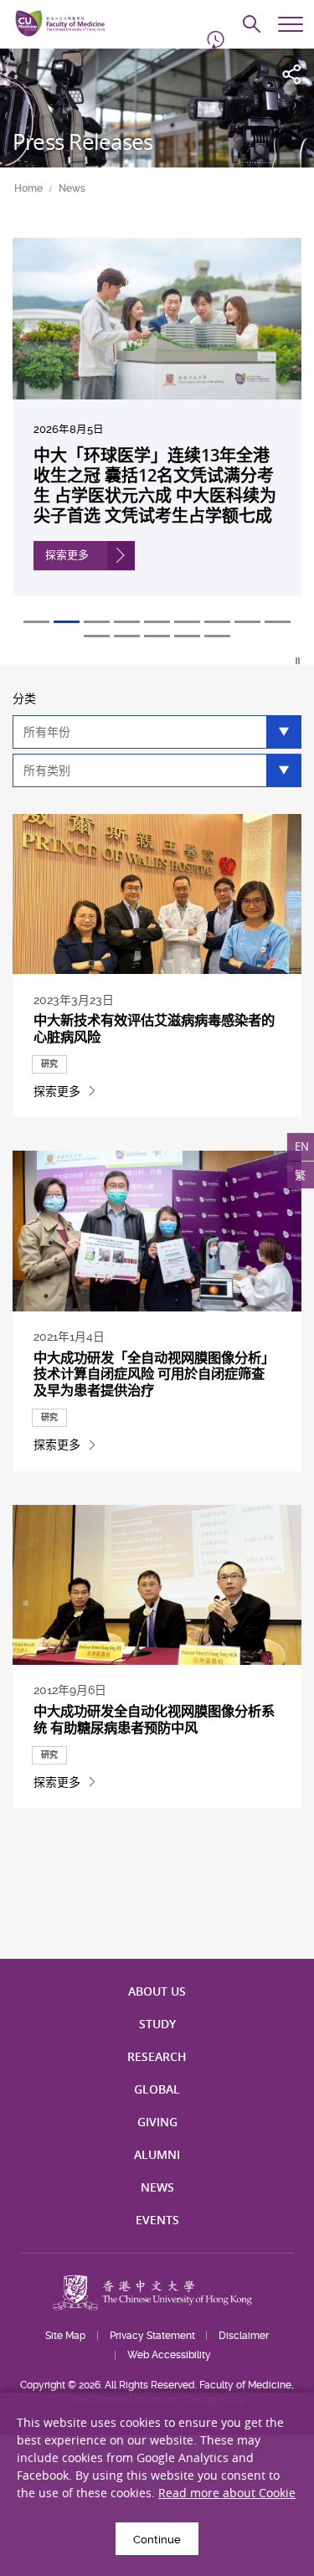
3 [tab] (97, 622)
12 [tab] (157, 636)
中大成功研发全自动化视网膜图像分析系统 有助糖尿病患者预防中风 (154, 1719)
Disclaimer (244, 2336)
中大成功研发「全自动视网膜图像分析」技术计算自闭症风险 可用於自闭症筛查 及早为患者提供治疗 (154, 1374)
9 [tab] (278, 622)
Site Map (65, 2336)
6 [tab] (187, 622)
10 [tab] (97, 636)
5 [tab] (157, 622)
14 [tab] (217, 636)
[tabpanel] (157, 429)
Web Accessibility (169, 2355)
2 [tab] (67, 622)
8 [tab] (247, 622)
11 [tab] (127, 636)
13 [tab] (187, 636)
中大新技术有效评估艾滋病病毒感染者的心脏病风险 (154, 1028)
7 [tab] (217, 622)
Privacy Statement (152, 2336)
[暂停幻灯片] (299, 661)
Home (28, 188)
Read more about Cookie (227, 2493)
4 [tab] (127, 622)
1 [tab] (36, 622)
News (72, 188)
